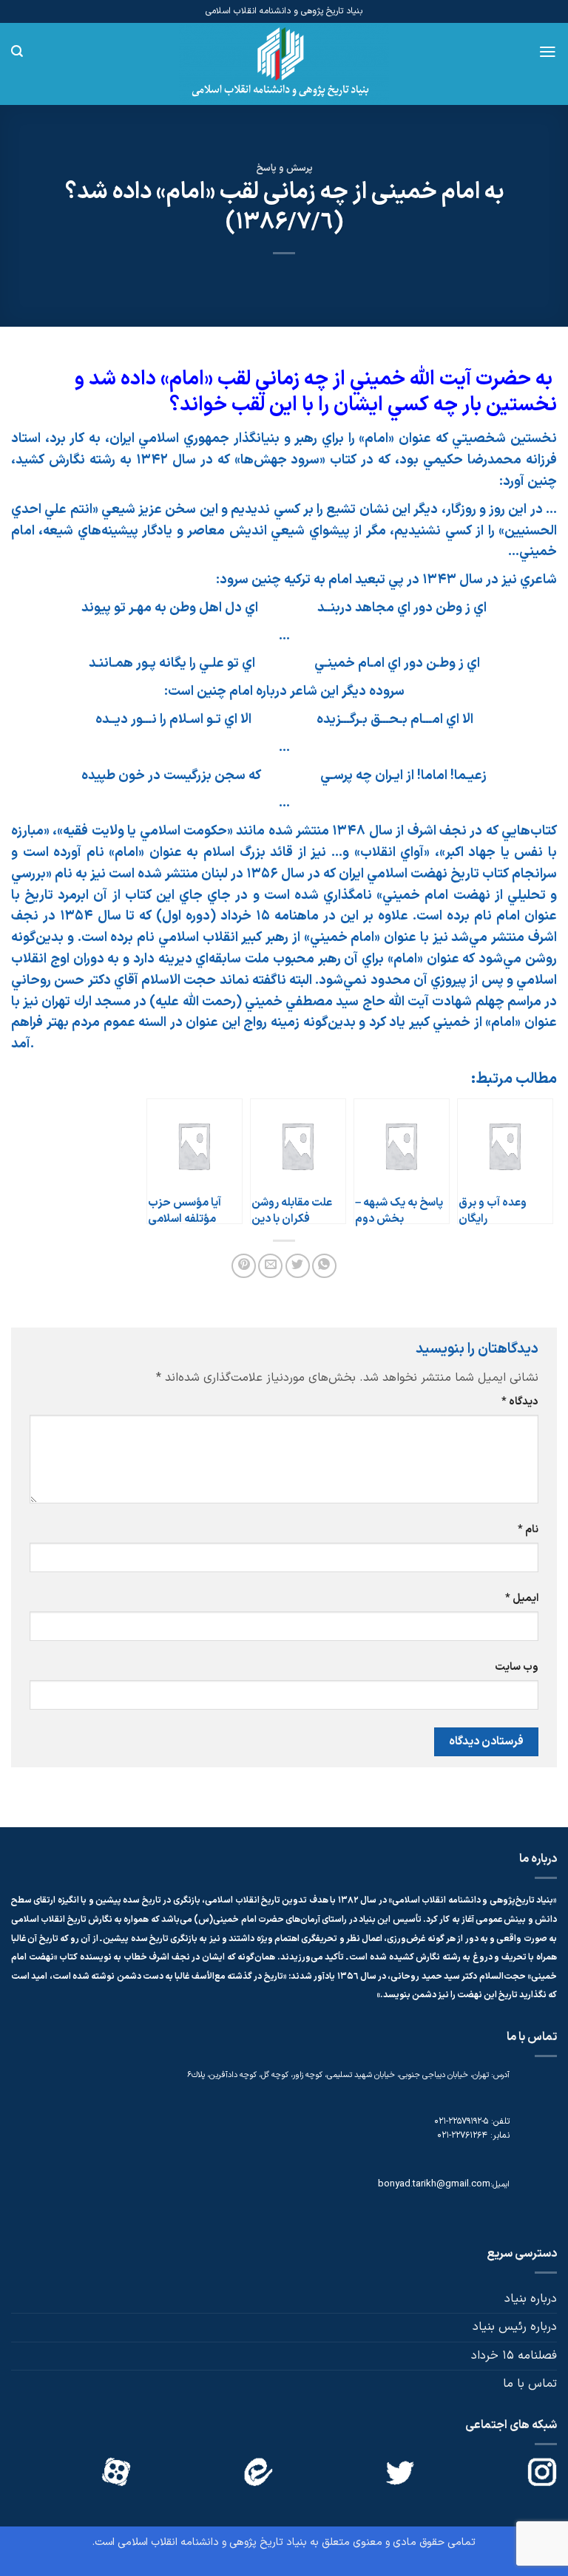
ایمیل (522, 1598)
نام (528, 1530)
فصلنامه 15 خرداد (514, 2356)
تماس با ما (530, 2384)
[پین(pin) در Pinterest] (244, 1266)
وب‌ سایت (517, 1667)
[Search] (17, 51)
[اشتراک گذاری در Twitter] (298, 1266)
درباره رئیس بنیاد (515, 2327)
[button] (548, 52)
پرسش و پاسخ (284, 168)
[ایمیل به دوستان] (270, 1266)
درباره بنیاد (531, 2299)
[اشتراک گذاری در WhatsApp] (324, 1266)
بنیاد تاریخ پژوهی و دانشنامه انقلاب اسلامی (212, 2542)
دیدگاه (520, 1402)
